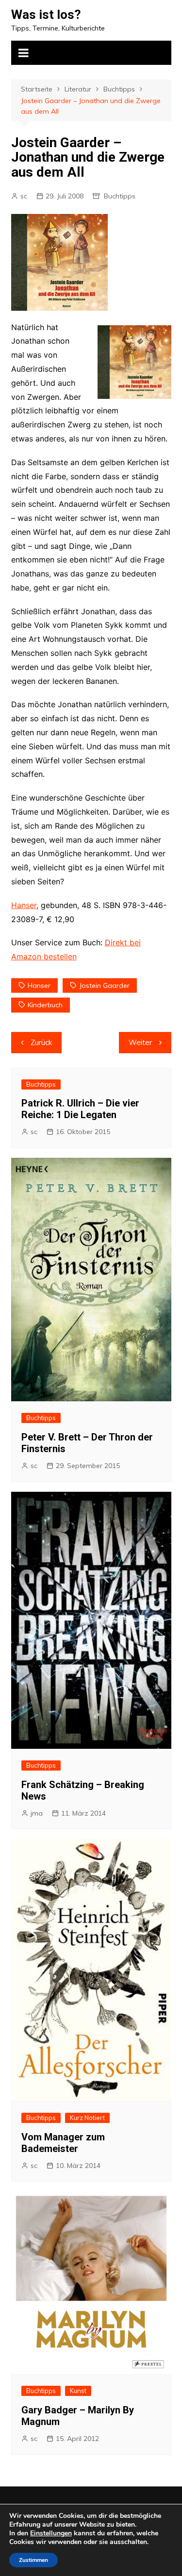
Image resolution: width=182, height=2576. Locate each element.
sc (24, 196)
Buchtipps (120, 196)
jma (37, 1813)
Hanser (24, 905)
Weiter (140, 1042)
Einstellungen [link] (51, 2533)
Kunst (78, 2391)
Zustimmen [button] (33, 2560)
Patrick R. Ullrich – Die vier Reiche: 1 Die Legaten (80, 1109)
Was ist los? (46, 15)
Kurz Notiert (87, 2118)
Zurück (41, 1042)
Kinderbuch (45, 1005)
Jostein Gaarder (104, 985)
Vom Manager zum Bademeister (63, 2143)
